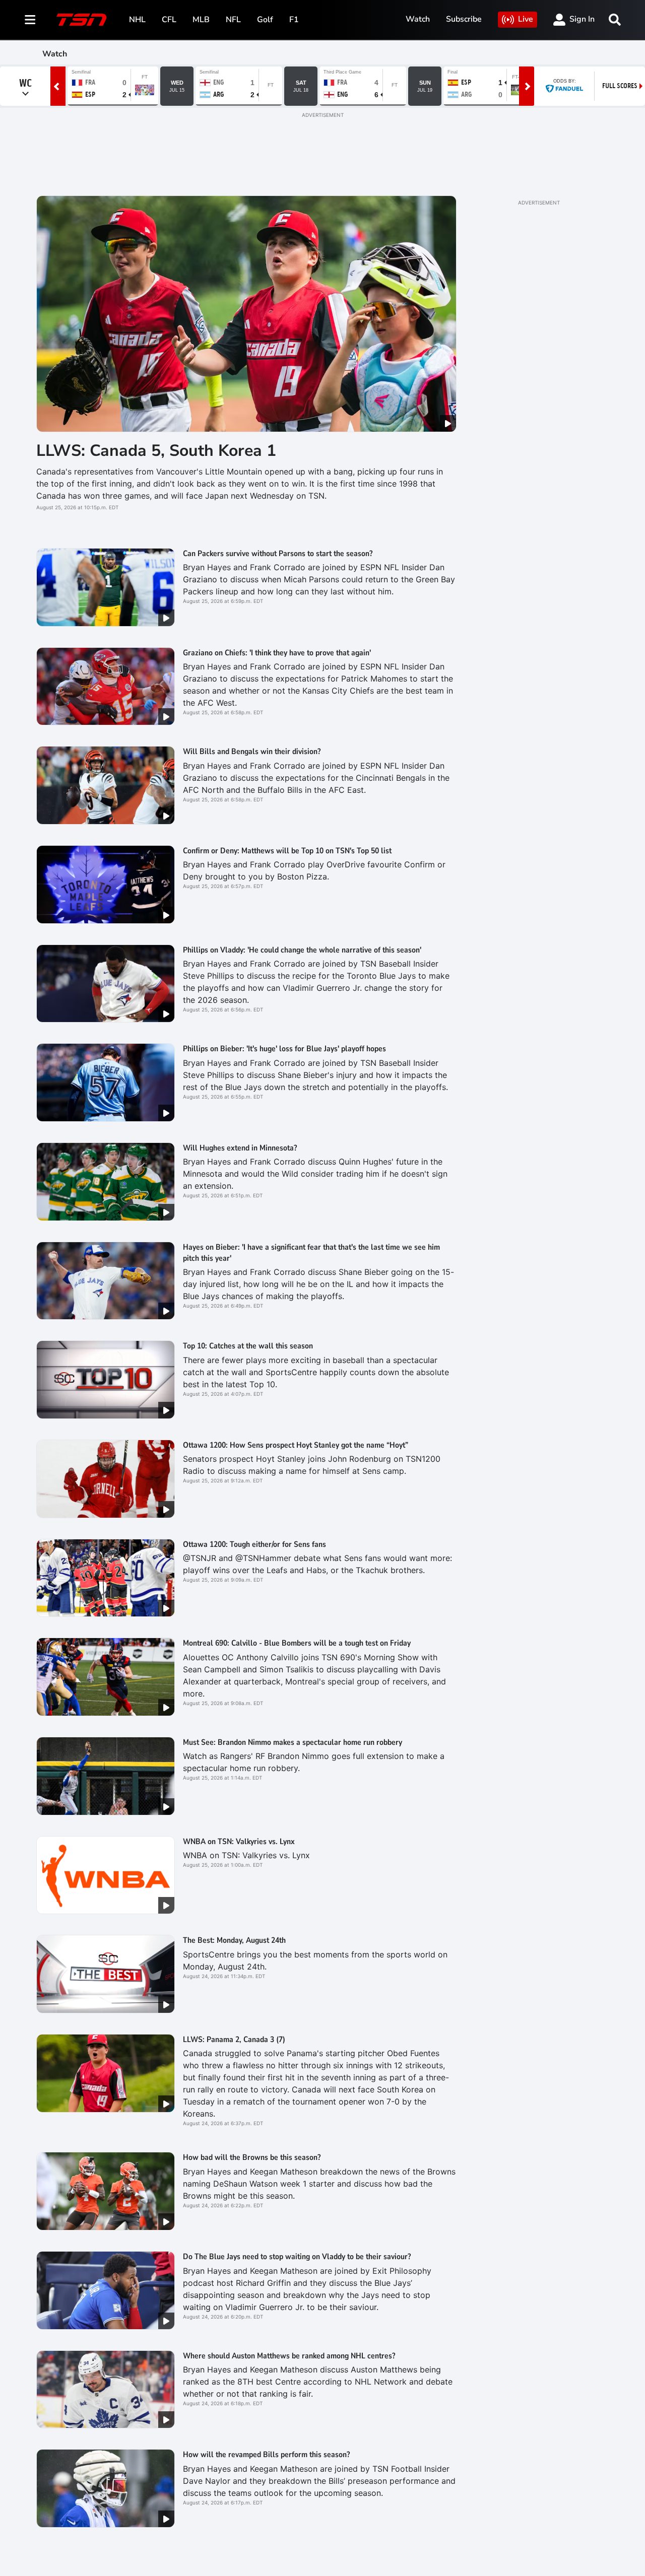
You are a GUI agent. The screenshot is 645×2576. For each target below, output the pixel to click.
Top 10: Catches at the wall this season (248, 1346)
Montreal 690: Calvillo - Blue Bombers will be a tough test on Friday (297, 1643)
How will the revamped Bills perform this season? (266, 2455)
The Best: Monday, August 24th (234, 1940)
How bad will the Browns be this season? (252, 2157)
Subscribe (464, 19)
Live (526, 19)
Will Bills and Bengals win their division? (252, 752)
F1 (294, 20)
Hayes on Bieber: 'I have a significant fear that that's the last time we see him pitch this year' (311, 1253)
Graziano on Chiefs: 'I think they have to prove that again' (277, 653)
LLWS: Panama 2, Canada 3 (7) (234, 2040)
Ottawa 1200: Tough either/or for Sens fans (254, 1544)
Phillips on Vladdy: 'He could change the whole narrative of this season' (302, 950)
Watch (418, 19)
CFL (169, 20)
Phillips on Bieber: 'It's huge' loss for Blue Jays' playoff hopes (284, 1049)
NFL (233, 20)
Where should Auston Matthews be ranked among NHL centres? (289, 2356)
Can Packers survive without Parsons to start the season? (278, 554)
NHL (137, 20)
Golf (265, 20)
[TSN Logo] (82, 20)
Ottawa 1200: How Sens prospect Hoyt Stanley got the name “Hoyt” (296, 1445)
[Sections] (30, 20)
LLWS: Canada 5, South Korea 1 (156, 451)
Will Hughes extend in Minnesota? (240, 1148)
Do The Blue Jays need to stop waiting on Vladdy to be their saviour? (297, 2257)
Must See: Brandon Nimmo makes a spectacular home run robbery (293, 1742)
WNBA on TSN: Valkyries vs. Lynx (239, 1842)
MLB (201, 20)
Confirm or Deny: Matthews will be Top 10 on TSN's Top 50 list (287, 851)
